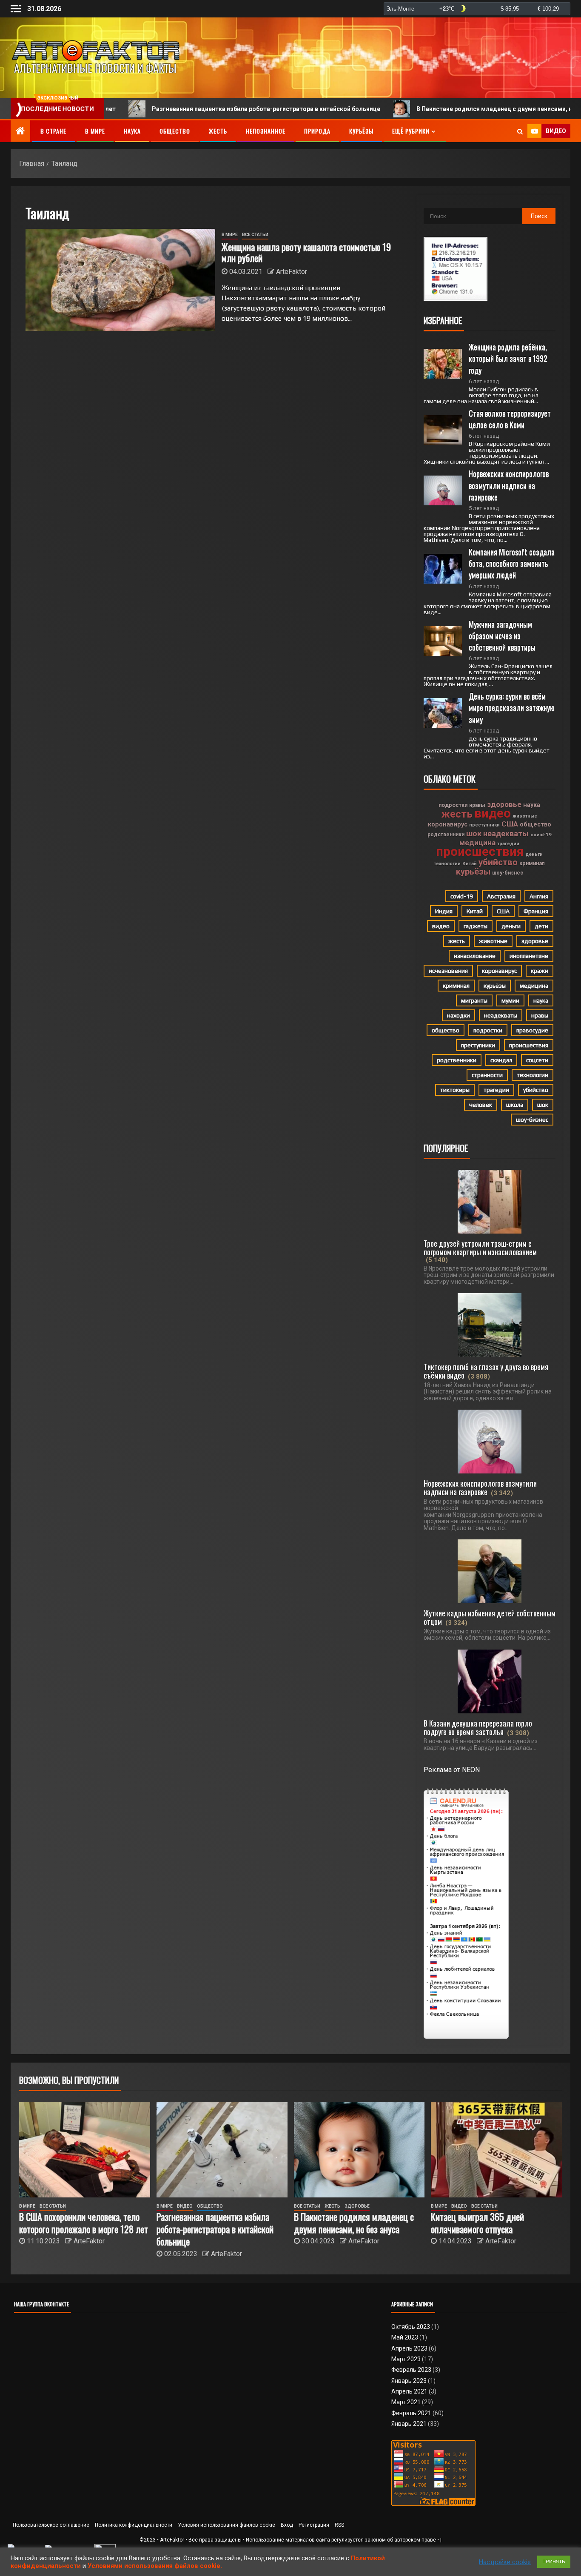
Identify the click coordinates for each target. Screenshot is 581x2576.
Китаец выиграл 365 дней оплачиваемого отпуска (477, 2223)
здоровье (504, 804)
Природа (317, 131)
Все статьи (255, 235)
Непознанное (266, 131)
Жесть (218, 131)
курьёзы (473, 872)
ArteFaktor (292, 272)
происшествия (480, 852)
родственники (446, 835)
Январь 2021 (409, 2424)
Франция (536, 911)
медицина (477, 843)
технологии (447, 864)
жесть (457, 814)
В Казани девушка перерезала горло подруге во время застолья (478, 1727)
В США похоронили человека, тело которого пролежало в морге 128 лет (84, 2223)
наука (532, 805)
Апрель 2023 (409, 2348)
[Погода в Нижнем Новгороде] (477, 9)
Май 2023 (405, 2337)
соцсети (537, 1060)
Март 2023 (406, 2359)
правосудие (532, 1030)
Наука (132, 131)
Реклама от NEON (452, 1770)
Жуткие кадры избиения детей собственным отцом (490, 1617)
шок (474, 834)
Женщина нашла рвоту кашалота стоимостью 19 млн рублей (306, 252)
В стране (53, 131)
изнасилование (475, 956)
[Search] (520, 131)
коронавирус (448, 824)
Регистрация (314, 2525)
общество (535, 824)
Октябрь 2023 (411, 2327)
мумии (510, 1000)
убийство (498, 862)
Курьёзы (361, 131)
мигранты (474, 1000)
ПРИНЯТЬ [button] (554, 2562)
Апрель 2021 (409, 2391)
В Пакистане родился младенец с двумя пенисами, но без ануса (427, 109)
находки (459, 1015)
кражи (540, 971)
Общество (175, 131)
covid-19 (541, 835)
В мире (95, 131)
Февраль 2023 (411, 2370)
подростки (453, 805)
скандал (501, 1060)
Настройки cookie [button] (505, 2562)
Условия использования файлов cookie (226, 2525)
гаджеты (476, 926)
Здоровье (357, 2206)
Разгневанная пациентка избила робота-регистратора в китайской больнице (182, 109)
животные (525, 816)
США (510, 824)
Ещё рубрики (411, 131)
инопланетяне (529, 956)
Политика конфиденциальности (134, 2525)
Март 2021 (406, 2402)
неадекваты (506, 833)
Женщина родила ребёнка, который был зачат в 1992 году (509, 358)
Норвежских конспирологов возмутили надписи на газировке (510, 485)
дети (541, 926)
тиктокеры (455, 1090)
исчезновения (448, 971)
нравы (477, 805)
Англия (539, 896)
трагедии (508, 844)
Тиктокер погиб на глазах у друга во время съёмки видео (486, 1371)
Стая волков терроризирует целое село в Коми (511, 419)
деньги (534, 854)
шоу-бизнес (508, 873)
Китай (470, 863)
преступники (484, 825)
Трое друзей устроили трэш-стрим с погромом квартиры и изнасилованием (480, 1248)
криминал (532, 863)
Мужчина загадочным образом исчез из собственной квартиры (502, 635)
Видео (185, 2206)
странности (487, 1075)
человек (481, 1105)
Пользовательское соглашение (51, 2525)
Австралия (501, 896)
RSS (339, 2525)
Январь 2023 (409, 2381)
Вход (287, 2525)
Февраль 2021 (411, 2413)
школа (515, 1105)
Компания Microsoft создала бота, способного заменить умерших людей (513, 563)
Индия (444, 911)
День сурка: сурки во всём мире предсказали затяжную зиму (513, 707)
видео (493, 813)
